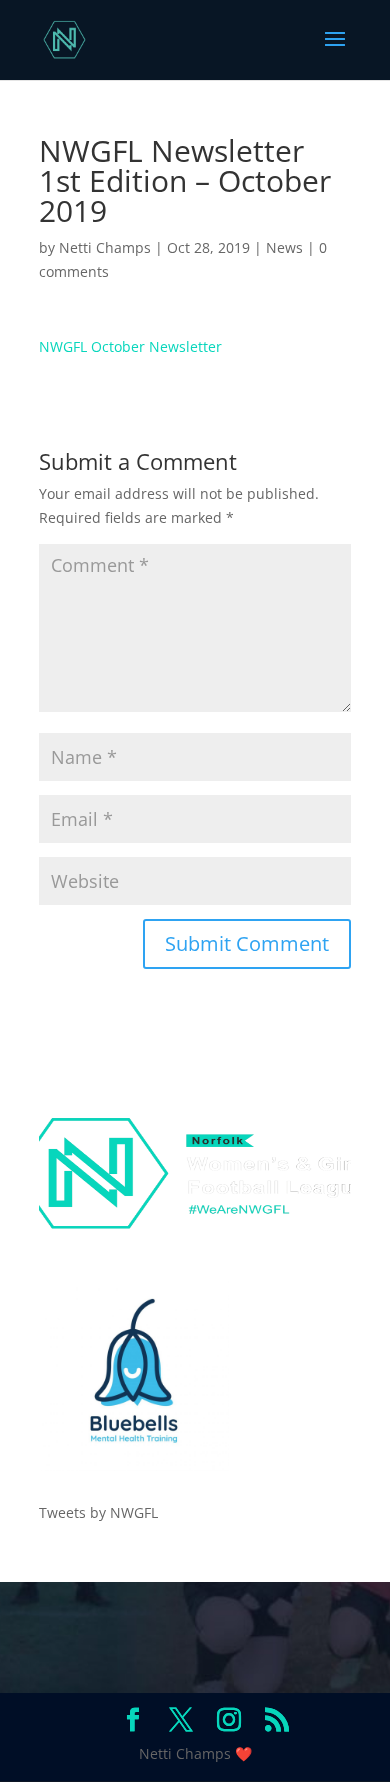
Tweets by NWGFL (98, 1512)
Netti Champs (105, 247)
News (284, 247)
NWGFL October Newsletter (130, 346)
